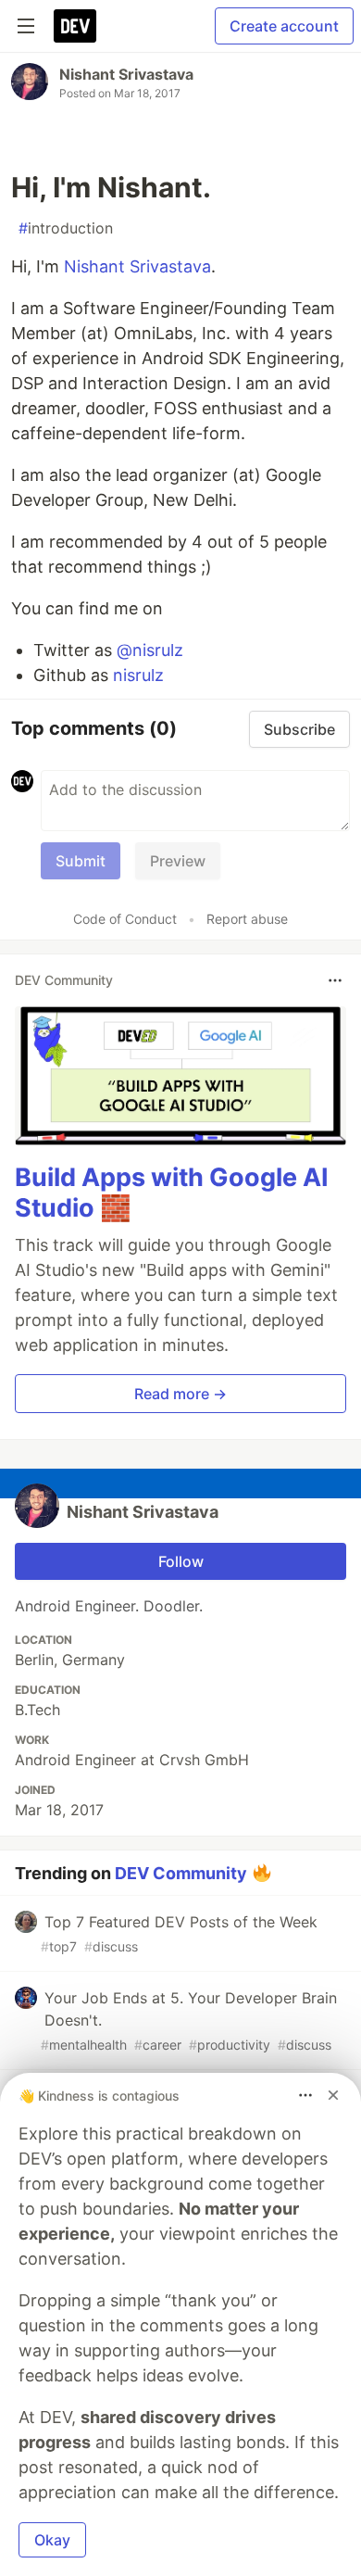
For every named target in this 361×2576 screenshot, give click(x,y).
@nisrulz (150, 650)
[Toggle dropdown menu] (335, 980)
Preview (178, 861)
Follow (181, 1561)
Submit (81, 861)
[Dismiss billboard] (333, 2095)
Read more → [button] (180, 1394)
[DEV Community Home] (75, 26)
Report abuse (247, 919)
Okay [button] (52, 2540)
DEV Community (181, 1873)
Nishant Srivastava (126, 74)
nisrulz (138, 675)
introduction (66, 228)
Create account (284, 26)
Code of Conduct (125, 919)
